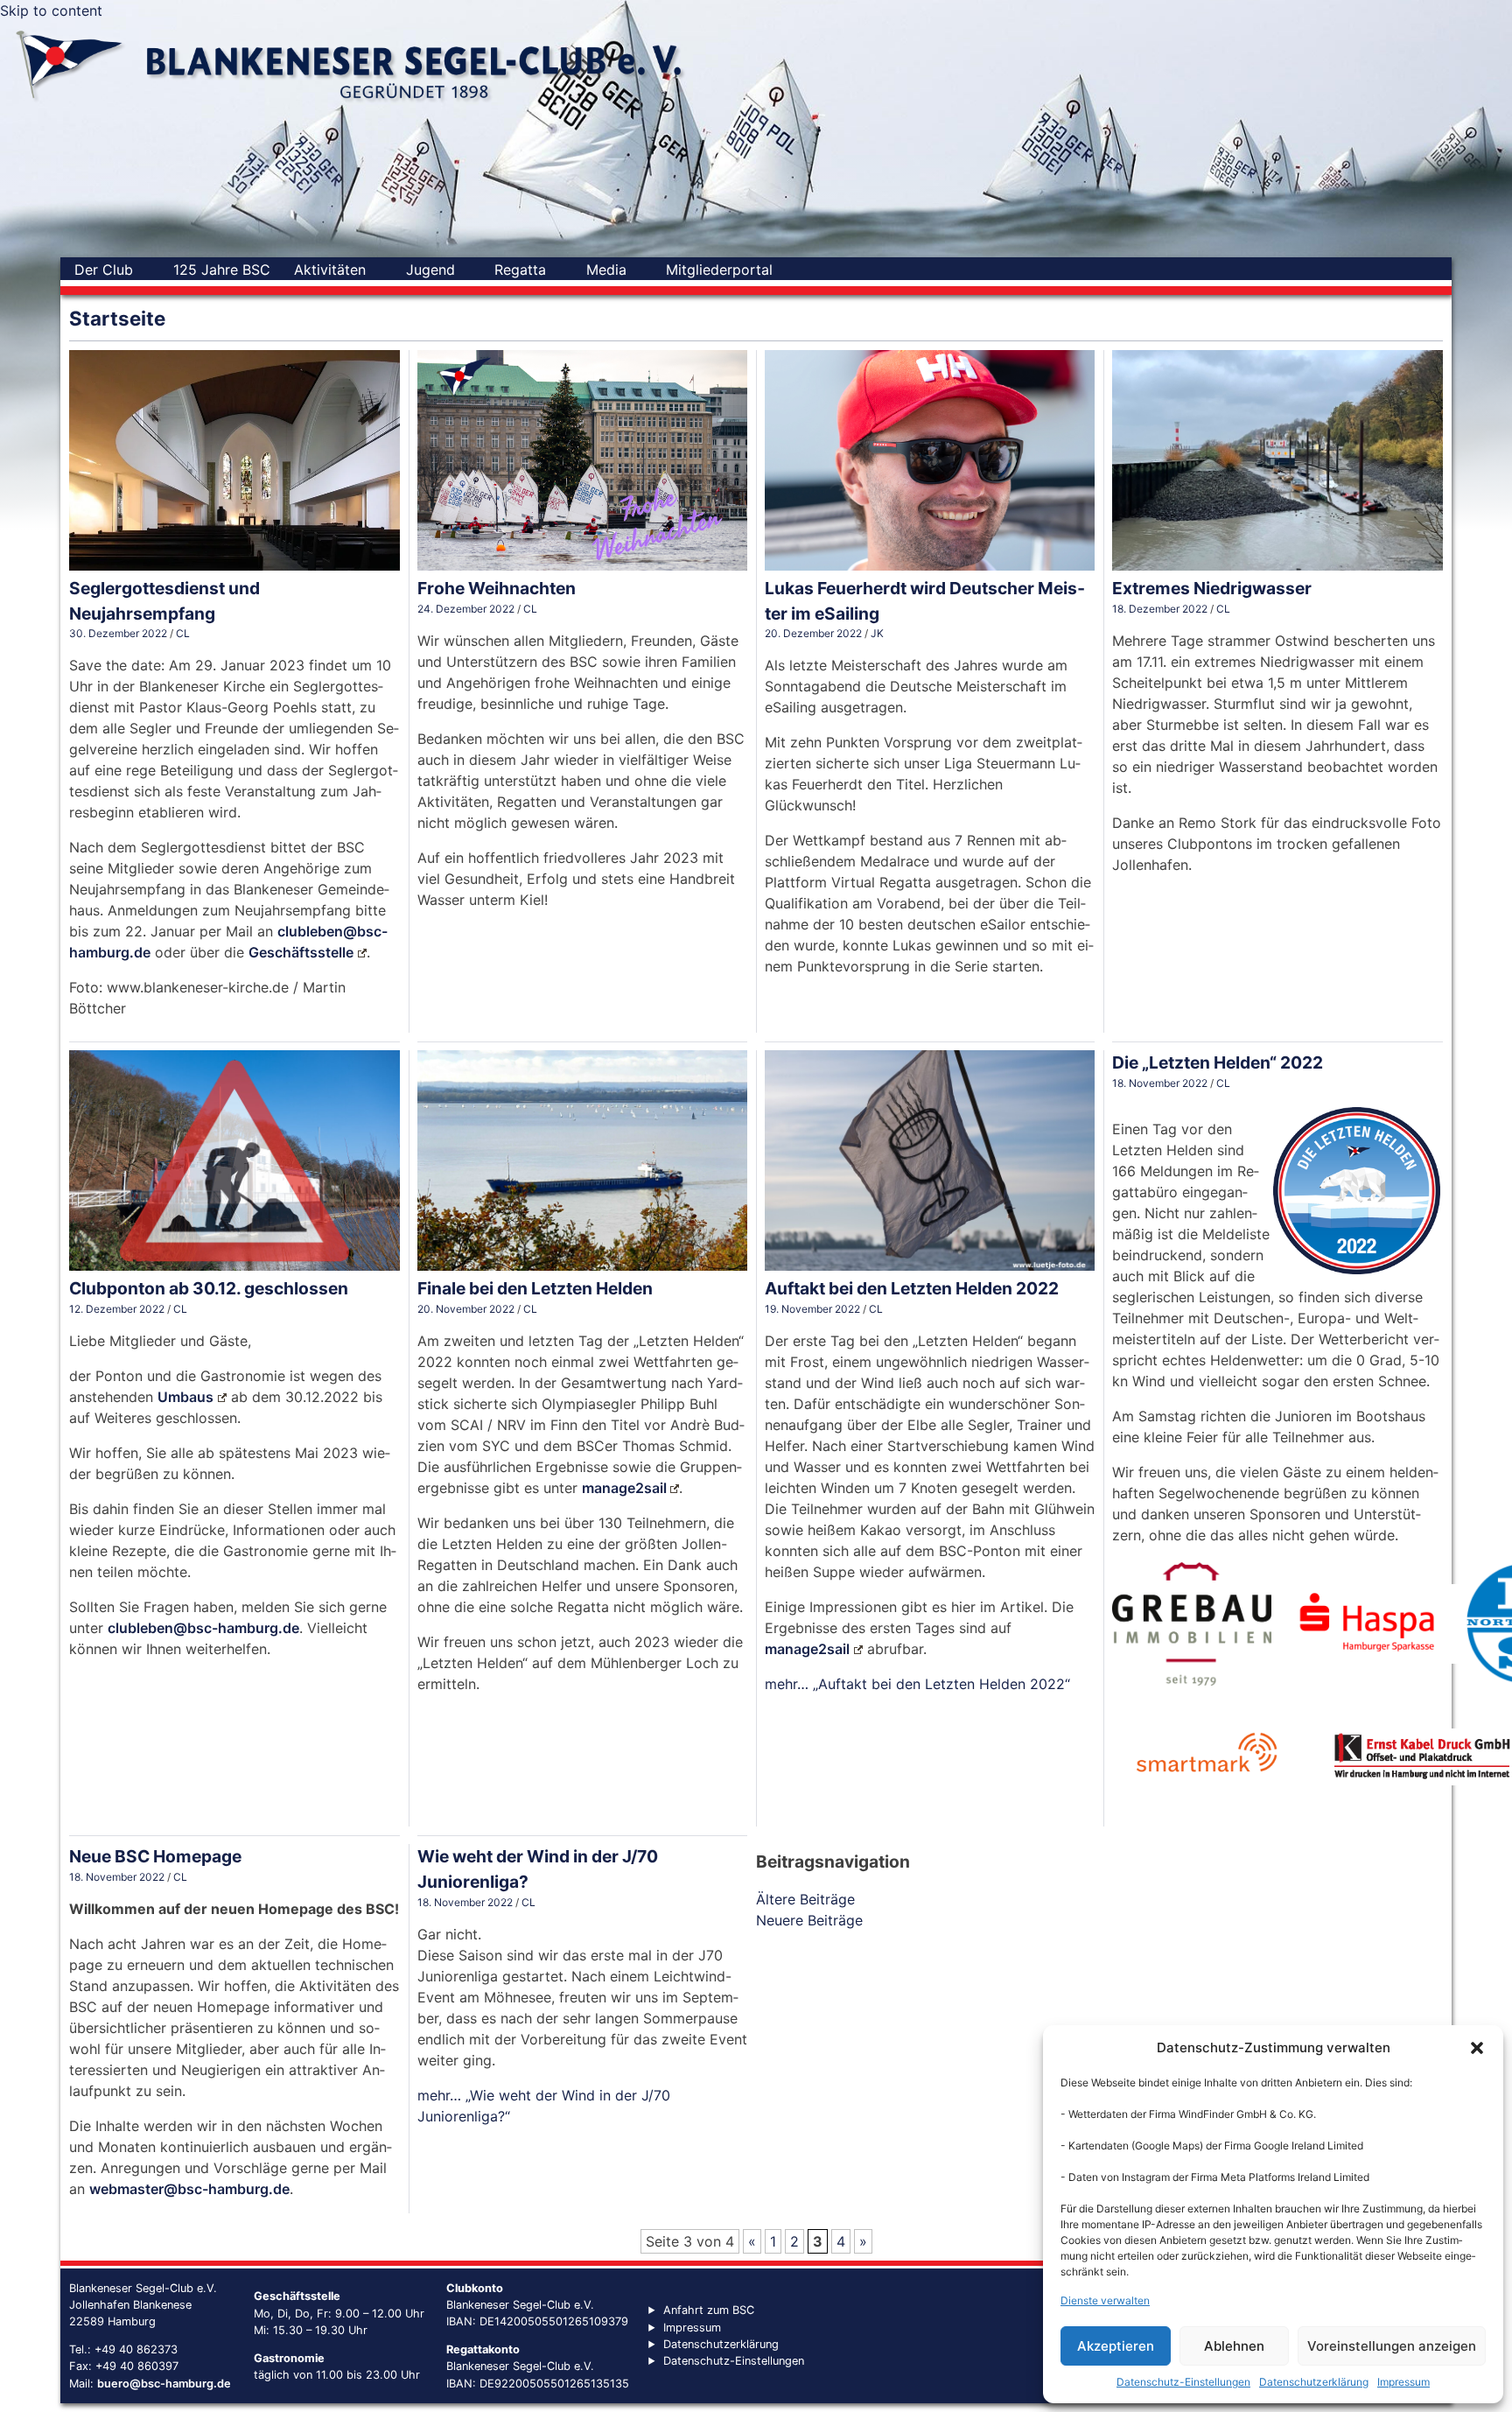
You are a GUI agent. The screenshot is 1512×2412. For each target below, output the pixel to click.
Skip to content (51, 11)
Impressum (1403, 2382)
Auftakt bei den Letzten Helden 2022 (912, 1288)
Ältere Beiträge (805, 1899)
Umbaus (185, 1397)
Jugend (430, 270)
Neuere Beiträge (809, 1920)
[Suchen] (804, 270)
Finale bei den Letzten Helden (535, 1288)
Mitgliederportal (719, 270)
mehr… (917, 1684)
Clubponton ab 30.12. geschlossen (209, 1288)
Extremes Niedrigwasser (1212, 588)
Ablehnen (1234, 2346)
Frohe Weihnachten (497, 588)
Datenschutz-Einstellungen (1183, 2382)
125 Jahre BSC (222, 270)
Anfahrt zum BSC (709, 2310)
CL (183, 633)
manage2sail (624, 1488)
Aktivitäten (330, 270)
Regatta (520, 270)
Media (606, 270)
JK (877, 633)
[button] (1477, 2048)
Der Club (104, 270)
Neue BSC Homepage (155, 1856)
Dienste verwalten (1105, 2300)
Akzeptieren (1116, 2346)
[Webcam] (876, 270)
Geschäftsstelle (301, 952)
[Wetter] (844, 270)
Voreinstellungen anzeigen (1392, 2346)
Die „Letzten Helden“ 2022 (1218, 1062)
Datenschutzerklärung (1314, 2382)
